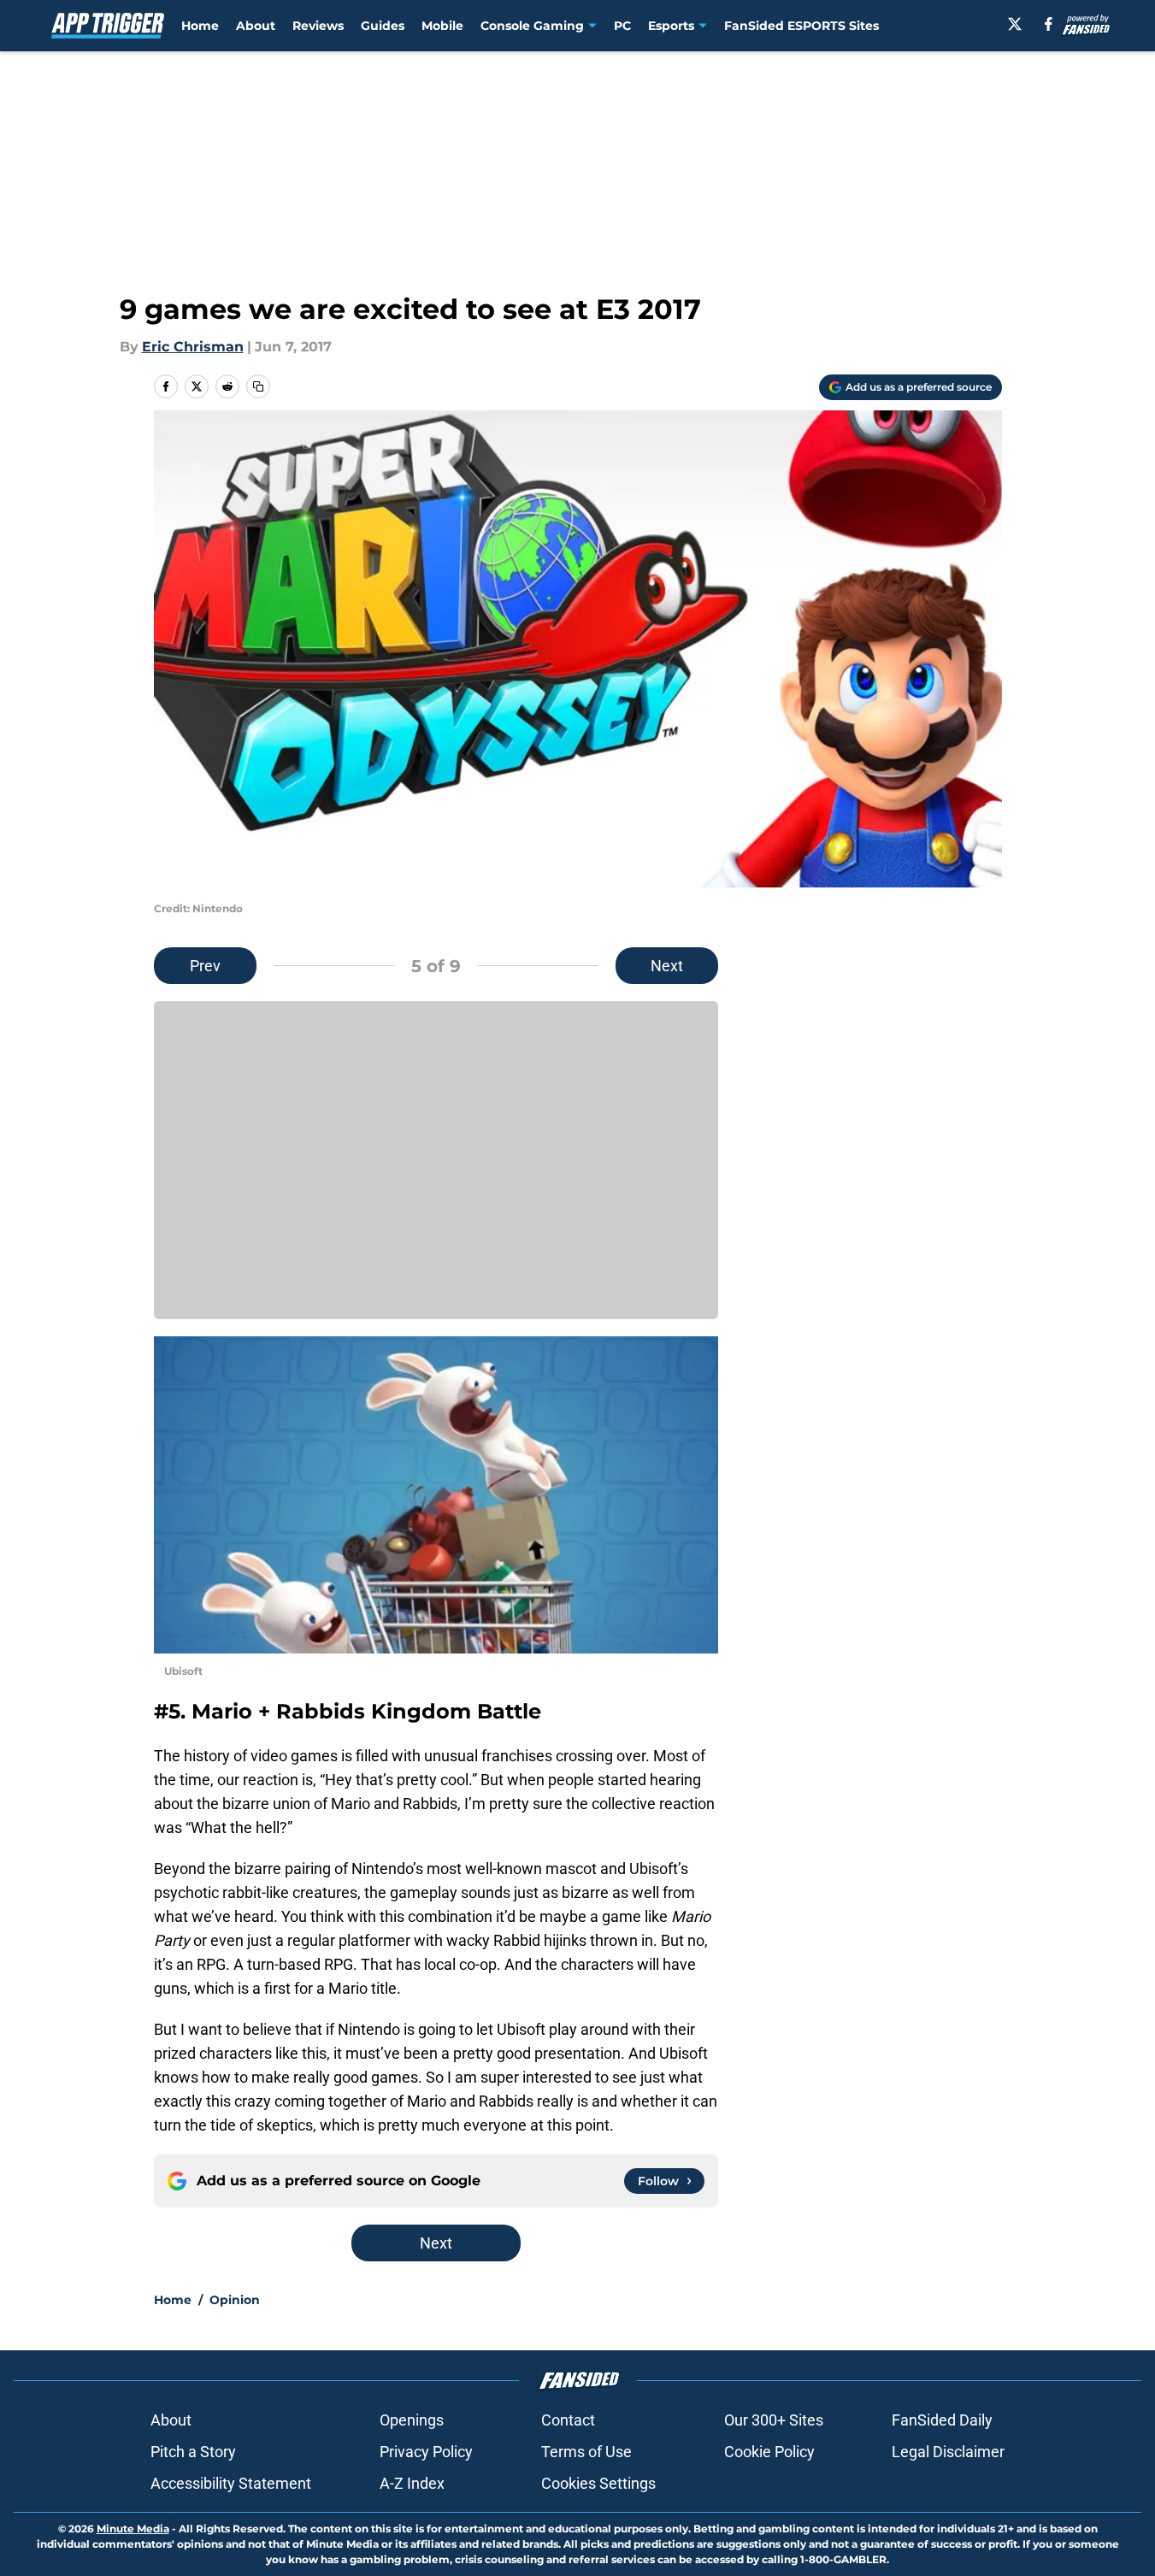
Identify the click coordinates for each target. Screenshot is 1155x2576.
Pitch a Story (193, 2452)
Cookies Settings (598, 2483)
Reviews (318, 26)
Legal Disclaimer (948, 2452)
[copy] (258, 386)
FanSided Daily (942, 2420)
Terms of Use (586, 2452)
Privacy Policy (426, 2452)
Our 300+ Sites (774, 2420)
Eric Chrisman (193, 347)
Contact (568, 2420)
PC (622, 26)
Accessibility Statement (231, 2483)
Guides (383, 26)
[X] (1015, 24)
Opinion (235, 2300)
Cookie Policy (769, 2452)
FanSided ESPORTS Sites (801, 26)
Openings (412, 2420)
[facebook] (1049, 24)
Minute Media (133, 2529)
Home (200, 26)
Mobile (442, 26)
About (256, 26)
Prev (205, 966)
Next (667, 966)
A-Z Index (412, 2483)
